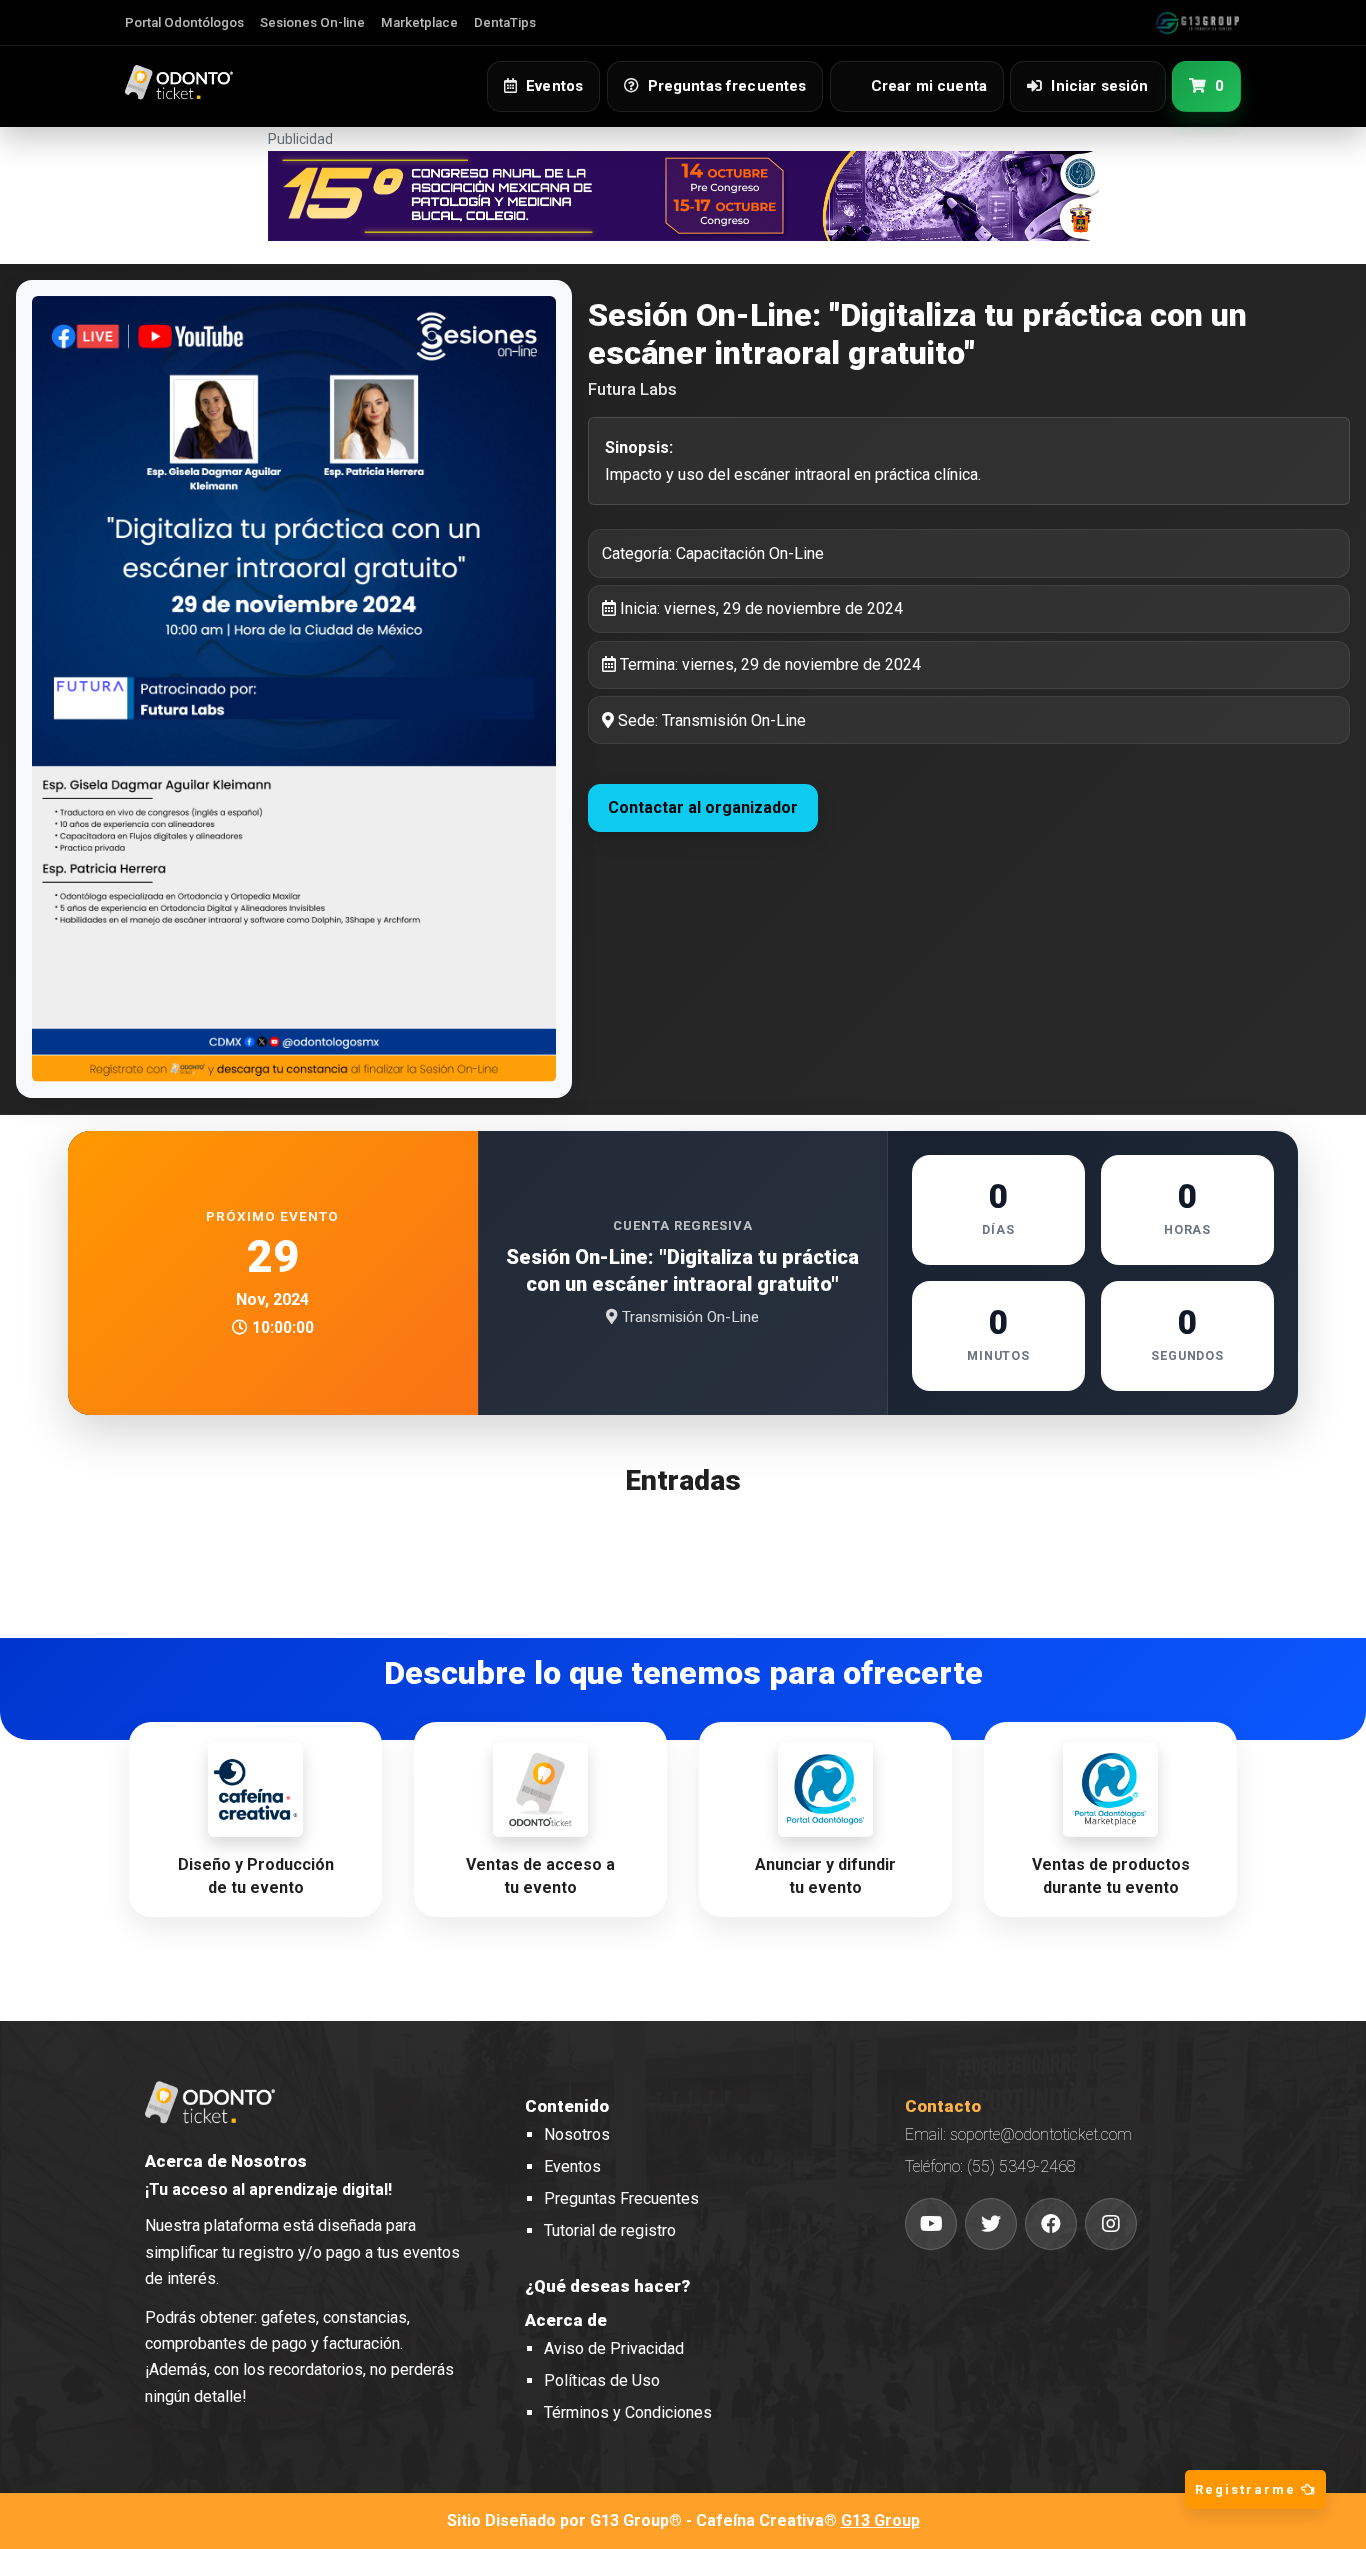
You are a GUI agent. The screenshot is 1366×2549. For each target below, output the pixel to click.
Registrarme (1248, 2489)
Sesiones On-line (312, 22)
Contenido (567, 2106)
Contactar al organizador (703, 807)
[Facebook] (1051, 2224)
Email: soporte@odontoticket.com (1018, 2134)
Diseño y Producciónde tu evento (256, 1876)
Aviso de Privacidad (614, 2348)
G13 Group (880, 2520)
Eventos (572, 2166)
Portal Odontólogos (184, 22)
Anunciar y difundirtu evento (825, 1876)
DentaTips (505, 22)
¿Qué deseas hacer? (607, 2286)
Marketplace (419, 22)
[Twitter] (991, 2224)
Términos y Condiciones (628, 2412)
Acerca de (566, 2320)
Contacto (943, 2106)
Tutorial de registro (610, 2230)
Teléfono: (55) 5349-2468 (990, 2166)
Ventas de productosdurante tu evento (1111, 1876)
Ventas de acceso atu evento (540, 1876)
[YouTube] (931, 2224)
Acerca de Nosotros (226, 2161)
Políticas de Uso (602, 2380)
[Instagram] (1111, 2224)
